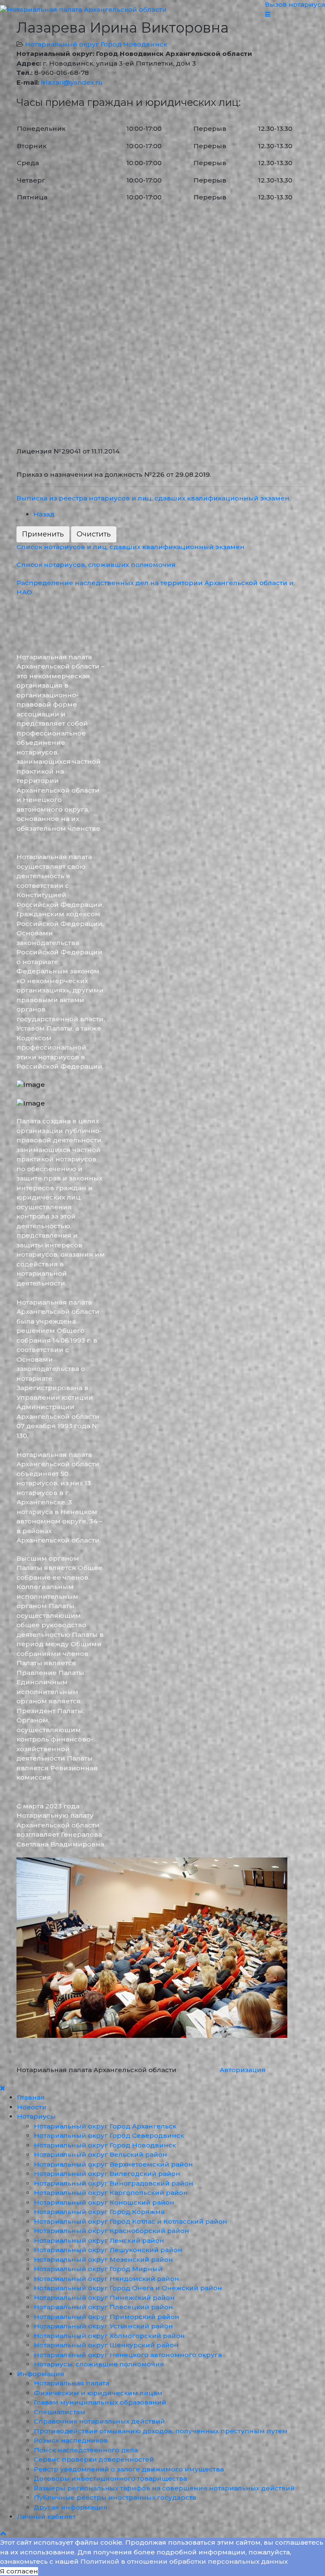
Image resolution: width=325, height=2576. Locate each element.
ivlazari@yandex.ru (72, 82)
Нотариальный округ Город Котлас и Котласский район (131, 2221)
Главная (31, 2097)
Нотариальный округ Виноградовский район (114, 2183)
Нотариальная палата (72, 2383)
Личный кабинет (46, 2517)
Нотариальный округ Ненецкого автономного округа (128, 2355)
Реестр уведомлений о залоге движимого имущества (129, 2469)
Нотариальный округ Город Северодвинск (109, 2135)
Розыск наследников (71, 2440)
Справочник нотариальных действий (99, 2421)
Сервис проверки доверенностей (94, 2459)
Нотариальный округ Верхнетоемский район (113, 2164)
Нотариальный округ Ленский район (99, 2240)
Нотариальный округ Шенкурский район (106, 2345)
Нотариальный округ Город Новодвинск (96, 44)
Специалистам (60, 2412)
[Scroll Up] (3, 2533)
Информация (41, 2374)
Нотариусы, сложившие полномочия (99, 2364)
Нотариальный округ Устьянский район (103, 2326)
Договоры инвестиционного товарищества (110, 2478)
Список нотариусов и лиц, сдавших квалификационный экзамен (131, 547)
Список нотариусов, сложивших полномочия (96, 565)
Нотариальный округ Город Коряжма (99, 2212)
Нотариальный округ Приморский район (107, 2317)
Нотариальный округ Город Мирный (98, 2269)
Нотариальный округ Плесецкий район (103, 2307)
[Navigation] (295, 15)
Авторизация (243, 2070)
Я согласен (19, 2571)
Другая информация (71, 2507)
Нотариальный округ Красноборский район (112, 2231)
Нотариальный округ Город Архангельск (105, 2126)
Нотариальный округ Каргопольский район (111, 2193)
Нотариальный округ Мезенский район (103, 2260)
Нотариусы (36, 2116)
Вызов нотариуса (295, 4)
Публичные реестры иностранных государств (115, 2497)
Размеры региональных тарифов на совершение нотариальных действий (164, 2488)
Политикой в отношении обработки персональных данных (184, 2561)
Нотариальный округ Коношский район (104, 2202)
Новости (32, 2107)
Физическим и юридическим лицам (98, 2393)
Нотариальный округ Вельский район (101, 2154)
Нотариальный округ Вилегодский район (107, 2174)
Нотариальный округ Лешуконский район (108, 2250)
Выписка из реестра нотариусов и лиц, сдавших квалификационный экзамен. (154, 498)
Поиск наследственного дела (86, 2450)
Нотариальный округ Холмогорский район (109, 2336)
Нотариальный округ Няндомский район (106, 2279)
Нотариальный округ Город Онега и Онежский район (128, 2288)
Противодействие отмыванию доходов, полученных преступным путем (161, 2431)
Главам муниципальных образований (100, 2402)
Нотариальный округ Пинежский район (104, 2298)
